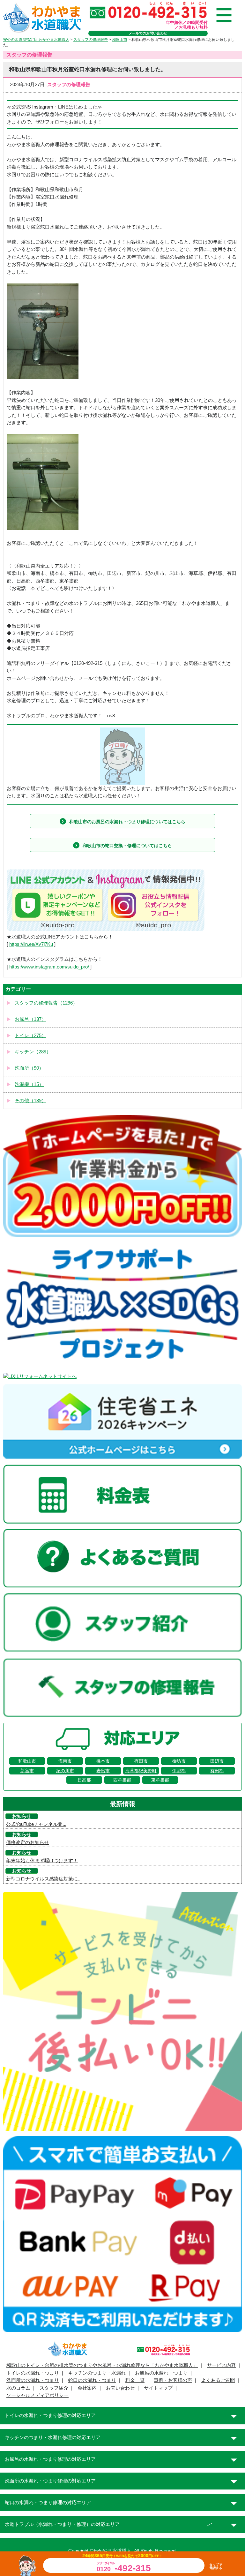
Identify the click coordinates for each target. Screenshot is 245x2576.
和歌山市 (27, 1761)
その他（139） (30, 1101)
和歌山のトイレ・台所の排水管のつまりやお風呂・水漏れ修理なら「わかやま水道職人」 (102, 2365)
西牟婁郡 (122, 1780)
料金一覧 (135, 2380)
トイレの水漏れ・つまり (33, 2373)
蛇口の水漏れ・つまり (92, 2380)
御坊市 (179, 1761)
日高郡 (84, 1780)
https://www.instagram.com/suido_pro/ (49, 967)
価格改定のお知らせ (28, 1842)
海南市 (65, 1761)
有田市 (141, 1761)
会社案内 (87, 2388)
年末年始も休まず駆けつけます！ (42, 1861)
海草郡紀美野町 (141, 1771)
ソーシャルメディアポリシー (37, 2395)
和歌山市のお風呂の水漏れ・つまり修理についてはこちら (127, 822)
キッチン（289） (33, 1052)
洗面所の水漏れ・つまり (33, 2380)
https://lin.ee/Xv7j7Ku (31, 944)
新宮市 (27, 1771)
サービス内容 (221, 2365)
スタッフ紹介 (54, 2388)
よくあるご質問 (218, 2380)
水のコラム (18, 2388)
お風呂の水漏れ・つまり (161, 2373)
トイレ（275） (30, 1036)
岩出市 (103, 1771)
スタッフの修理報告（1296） (46, 1003)
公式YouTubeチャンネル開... (36, 1824)
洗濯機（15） (29, 1084)
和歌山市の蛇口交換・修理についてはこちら (127, 846)
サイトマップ (158, 2388)
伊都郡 (179, 1771)
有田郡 (217, 1771)
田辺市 (217, 1761)
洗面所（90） (29, 1068)
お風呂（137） (30, 1019)
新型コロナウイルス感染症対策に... (44, 1879)
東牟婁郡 (160, 1780)
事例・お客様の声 (173, 2380)
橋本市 (103, 1761)
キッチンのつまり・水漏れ (97, 2373)
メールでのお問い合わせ (148, 33)
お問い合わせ (120, 2388)
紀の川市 (65, 1771)
